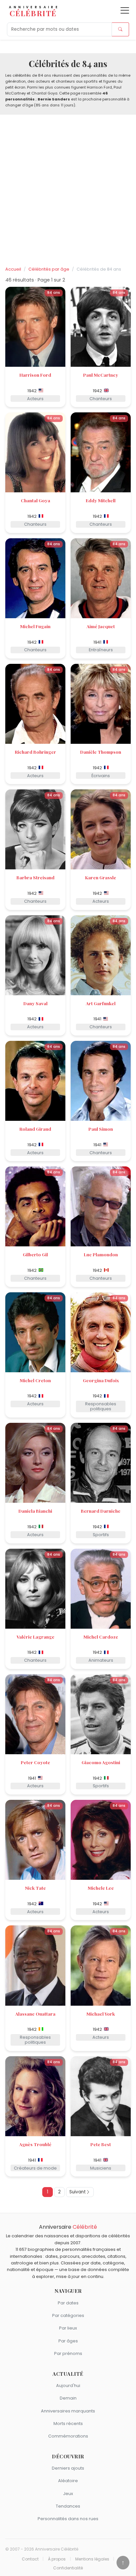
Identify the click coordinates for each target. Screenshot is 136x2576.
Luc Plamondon (101, 1254)
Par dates (68, 2303)
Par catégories (68, 2315)
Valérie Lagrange (35, 1637)
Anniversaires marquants (68, 2411)
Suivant (78, 2192)
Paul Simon (101, 1129)
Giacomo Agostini (101, 1762)
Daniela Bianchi (35, 1511)
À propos (57, 2559)
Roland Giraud (35, 1129)
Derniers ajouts (68, 2468)
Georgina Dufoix (101, 1380)
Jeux (68, 2494)
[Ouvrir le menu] (125, 10)
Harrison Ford (35, 375)
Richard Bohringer (35, 752)
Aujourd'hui (68, 2386)
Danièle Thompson (101, 752)
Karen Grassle (101, 877)
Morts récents (68, 2424)
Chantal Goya (35, 500)
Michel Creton (35, 1380)
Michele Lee (101, 1888)
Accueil (13, 269)
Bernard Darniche (101, 1511)
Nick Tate (35, 1888)
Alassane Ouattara (35, 2014)
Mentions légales (92, 2559)
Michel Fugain (35, 626)
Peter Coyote (35, 1762)
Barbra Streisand (35, 877)
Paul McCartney (101, 375)
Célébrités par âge (49, 269)
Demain (68, 2398)
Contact (30, 2559)
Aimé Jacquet (101, 626)
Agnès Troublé (35, 2144)
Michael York (101, 2014)
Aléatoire (68, 2481)
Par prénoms (68, 2353)
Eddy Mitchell (101, 500)
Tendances (68, 2506)
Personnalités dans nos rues (68, 2519)
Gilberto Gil (35, 1254)
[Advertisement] (68, 191)
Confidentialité (68, 2568)
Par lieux (68, 2328)
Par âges (68, 2341)
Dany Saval (35, 1003)
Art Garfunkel (101, 1003)
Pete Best (101, 2144)
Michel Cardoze (101, 1637)
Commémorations (68, 2436)
